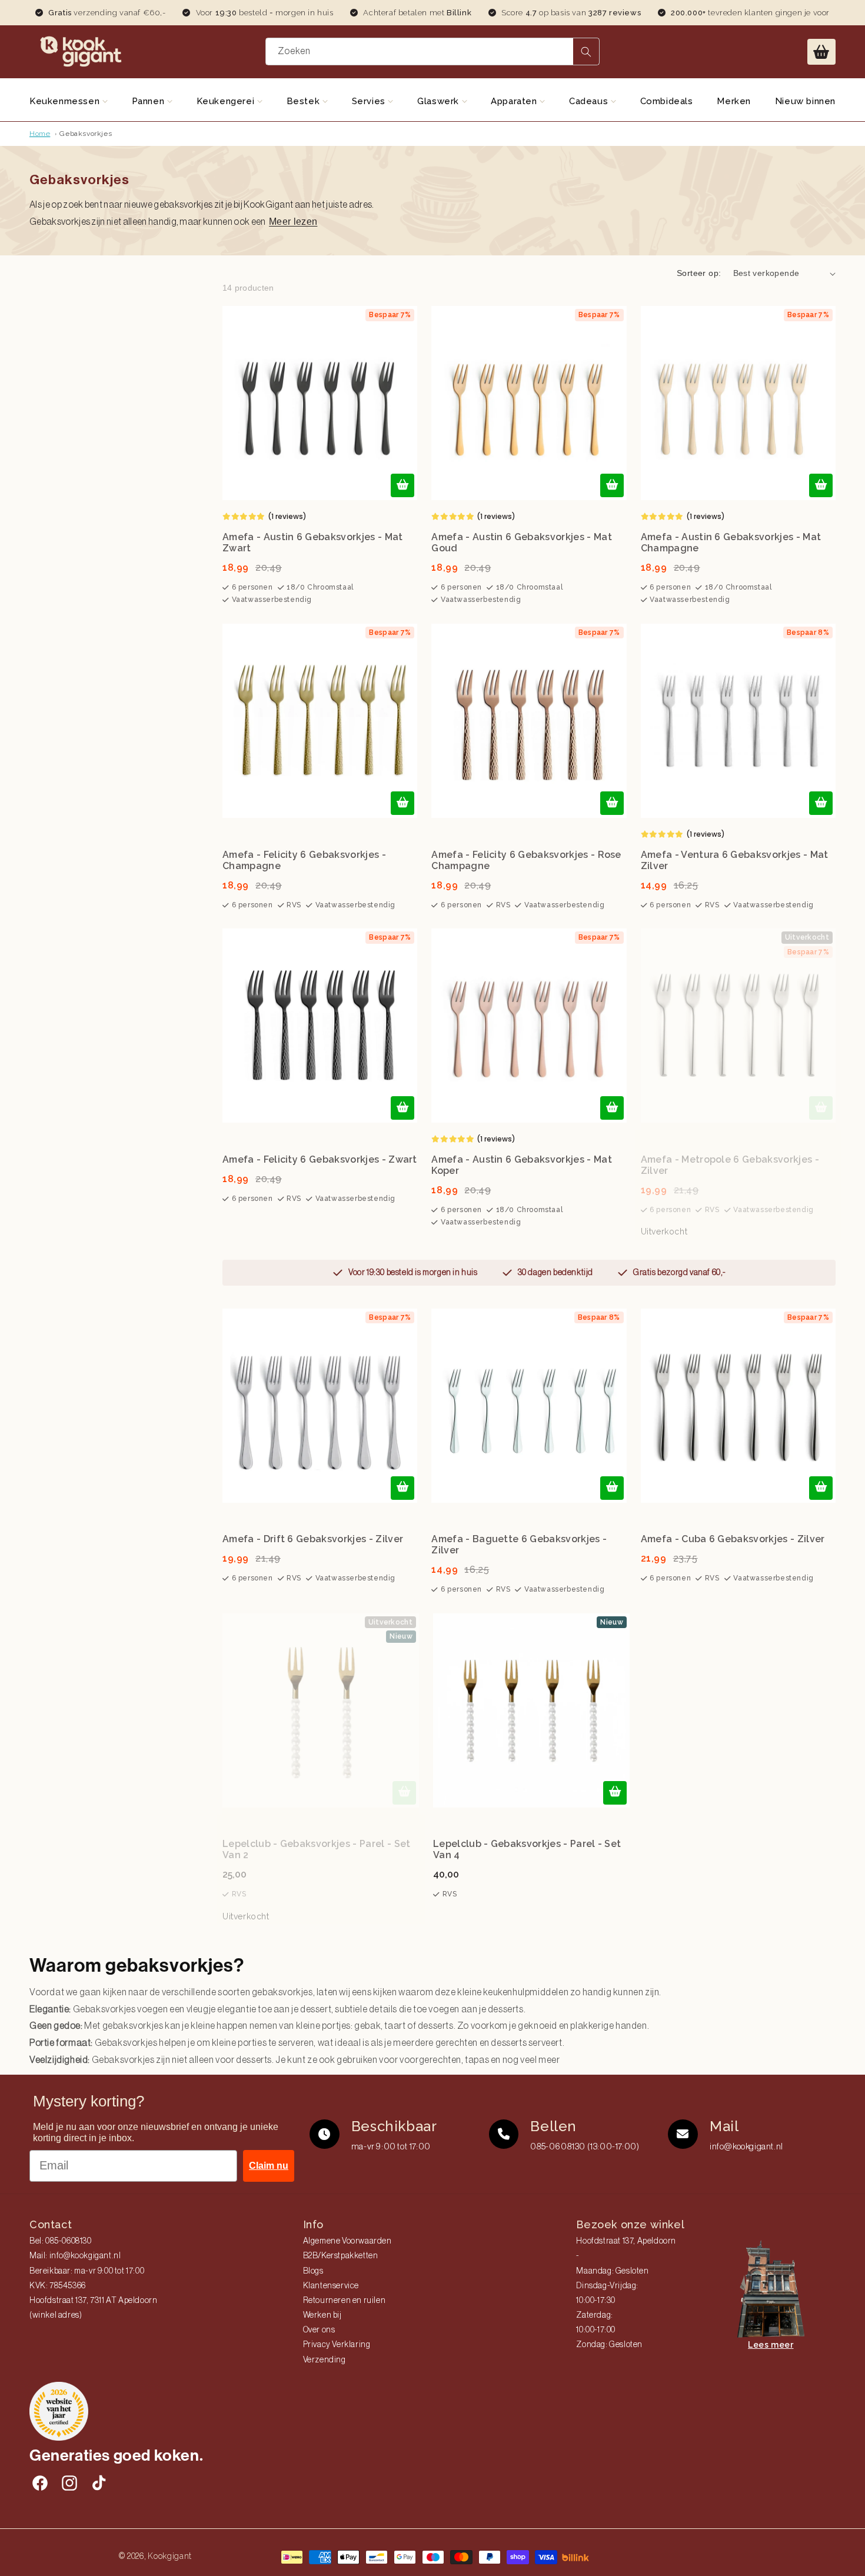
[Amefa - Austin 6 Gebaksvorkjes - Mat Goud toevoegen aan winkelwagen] (612, 485)
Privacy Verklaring (337, 2345)
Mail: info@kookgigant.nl (75, 2256)
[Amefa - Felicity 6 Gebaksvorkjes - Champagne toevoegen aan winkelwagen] (402, 803)
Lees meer (771, 2345)
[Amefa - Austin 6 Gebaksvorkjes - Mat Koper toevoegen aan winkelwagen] (612, 1108)
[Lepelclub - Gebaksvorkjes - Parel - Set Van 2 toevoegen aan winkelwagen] (404, 1793)
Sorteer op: (699, 273)
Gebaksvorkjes (86, 134)
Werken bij (322, 2315)
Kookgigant (170, 2556)
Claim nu (269, 2166)
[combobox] (432, 51)
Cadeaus (590, 101)
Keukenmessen (66, 101)
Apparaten (515, 101)
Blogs (313, 2271)
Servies (370, 101)
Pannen (149, 101)
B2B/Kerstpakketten (341, 2256)
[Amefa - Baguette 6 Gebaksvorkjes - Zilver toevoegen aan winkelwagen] (612, 1488)
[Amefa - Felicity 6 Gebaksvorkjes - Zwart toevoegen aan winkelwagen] (402, 1108)
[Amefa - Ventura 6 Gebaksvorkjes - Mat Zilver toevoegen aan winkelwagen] (821, 803)
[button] (821, 52)
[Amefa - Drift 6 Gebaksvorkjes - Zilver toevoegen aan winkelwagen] (402, 1488)
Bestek (305, 101)
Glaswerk (439, 101)
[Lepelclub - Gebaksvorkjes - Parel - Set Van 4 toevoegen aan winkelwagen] (615, 1793)
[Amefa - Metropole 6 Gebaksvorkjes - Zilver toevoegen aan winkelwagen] (821, 1108)
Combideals (667, 101)
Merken (734, 101)
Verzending (325, 2360)
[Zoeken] (586, 51)
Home (40, 134)
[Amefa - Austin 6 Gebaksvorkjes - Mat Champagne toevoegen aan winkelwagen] (821, 485)
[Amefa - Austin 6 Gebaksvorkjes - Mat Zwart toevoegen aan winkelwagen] (402, 485)
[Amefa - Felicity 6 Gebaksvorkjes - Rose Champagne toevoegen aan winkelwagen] (612, 803)
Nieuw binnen (805, 101)
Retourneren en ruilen (345, 2301)
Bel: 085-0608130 (61, 2241)
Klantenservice (331, 2286)
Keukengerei (227, 101)
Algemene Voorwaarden (347, 2241)
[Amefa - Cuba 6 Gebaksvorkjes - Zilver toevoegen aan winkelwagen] (821, 1488)
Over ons (319, 2330)
